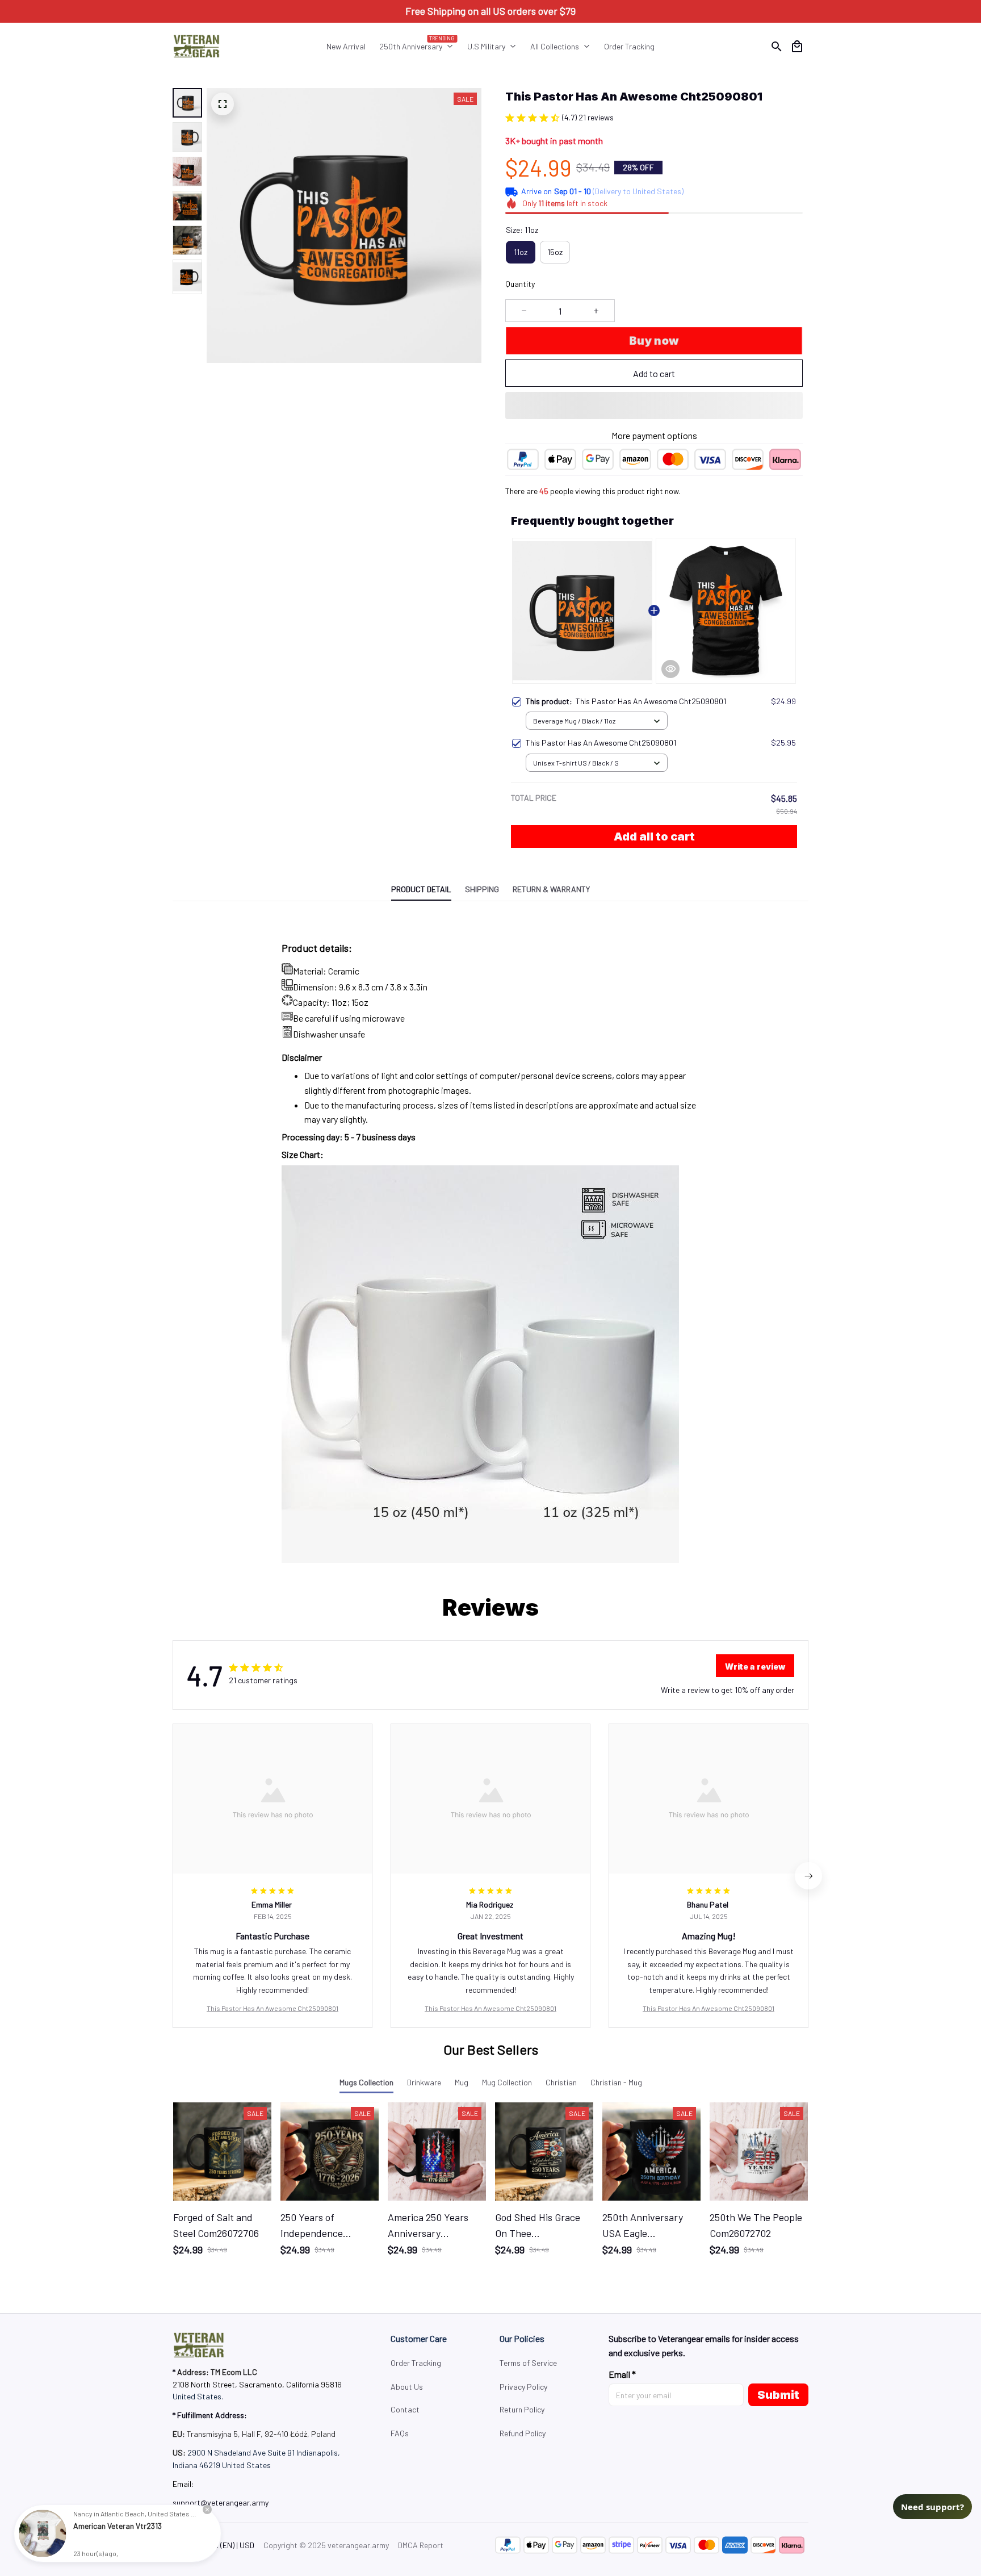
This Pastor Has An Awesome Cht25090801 (272, 2008)
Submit (778, 2395)
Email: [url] (183, 2484)
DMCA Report (421, 2545)
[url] (221, 2503)
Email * (622, 2374)
